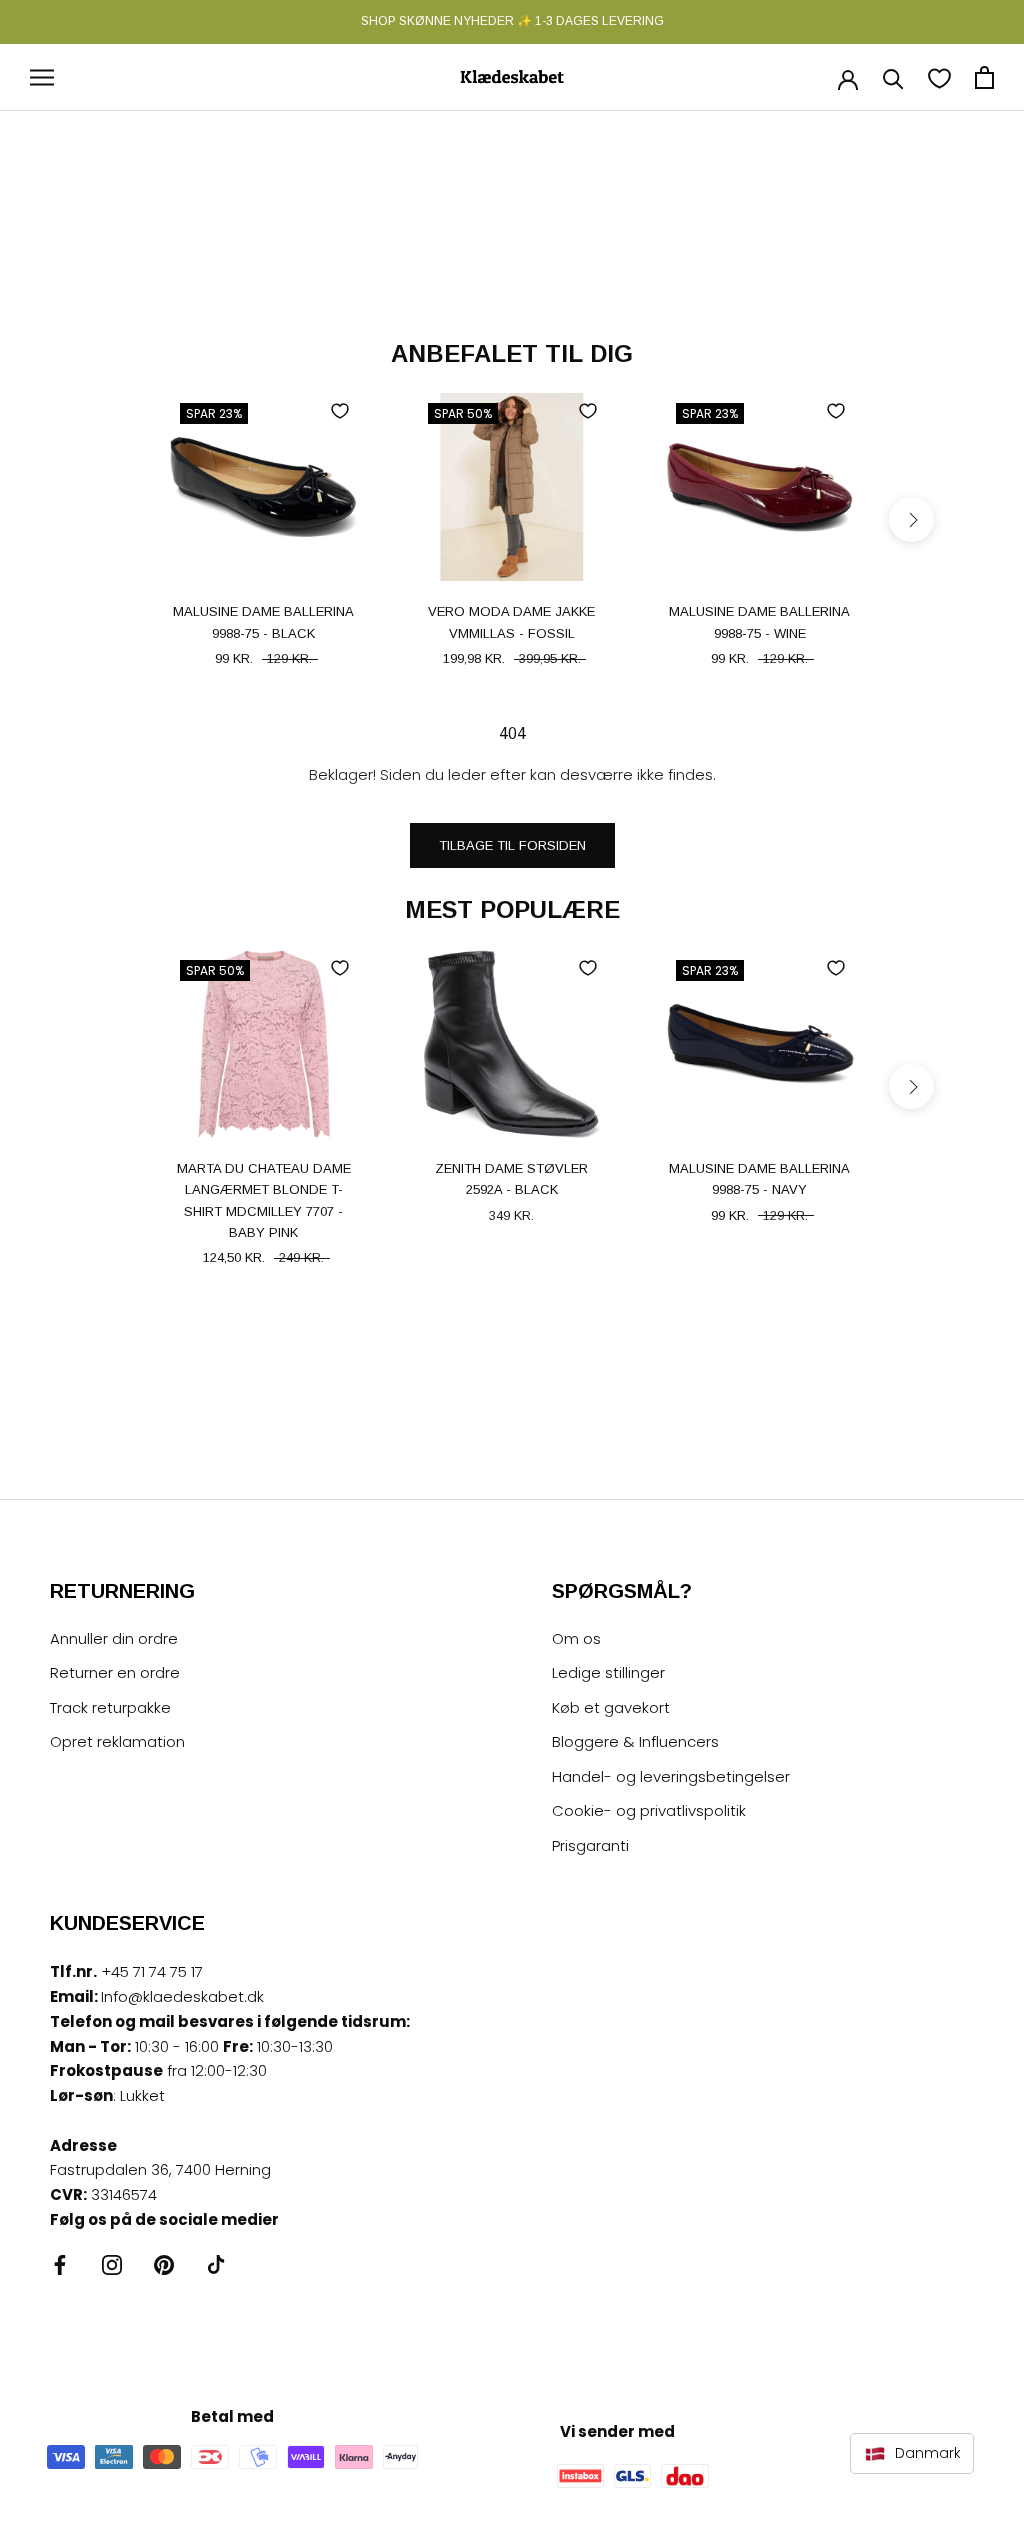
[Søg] (893, 77)
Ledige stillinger (608, 1672)
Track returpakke (110, 1707)
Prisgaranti (590, 1845)
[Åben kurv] (984, 77)
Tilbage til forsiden (512, 845)
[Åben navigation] (42, 77)
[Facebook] (60, 2264)
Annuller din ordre (114, 1638)
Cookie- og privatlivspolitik (649, 1810)
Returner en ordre (115, 1672)
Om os (576, 1638)
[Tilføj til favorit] (340, 411)
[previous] (112, 519)
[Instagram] (112, 2264)
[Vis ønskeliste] (939, 77)
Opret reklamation (117, 1741)
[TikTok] (216, 2264)
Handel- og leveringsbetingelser (671, 1776)
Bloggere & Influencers (635, 1741)
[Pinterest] (164, 2264)
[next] (911, 519)
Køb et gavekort (611, 1707)
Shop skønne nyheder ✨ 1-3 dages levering (512, 21)
